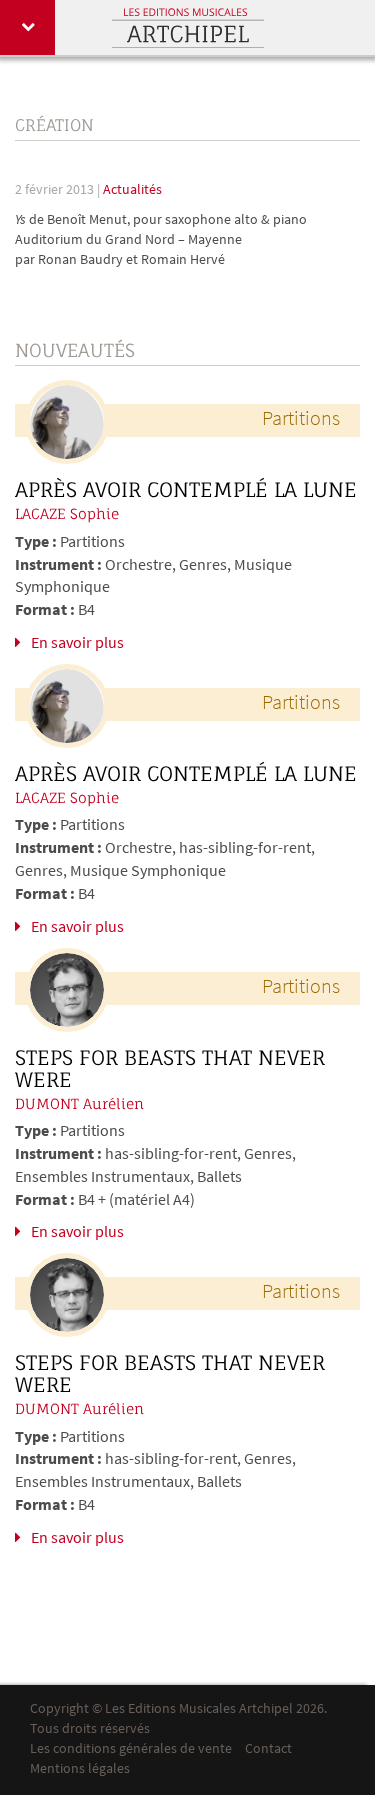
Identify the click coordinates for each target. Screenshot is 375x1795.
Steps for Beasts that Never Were (170, 1069)
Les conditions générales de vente (131, 1749)
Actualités (132, 190)
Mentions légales (80, 1769)
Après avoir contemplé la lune (186, 490)
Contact (268, 1749)
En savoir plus (77, 644)
